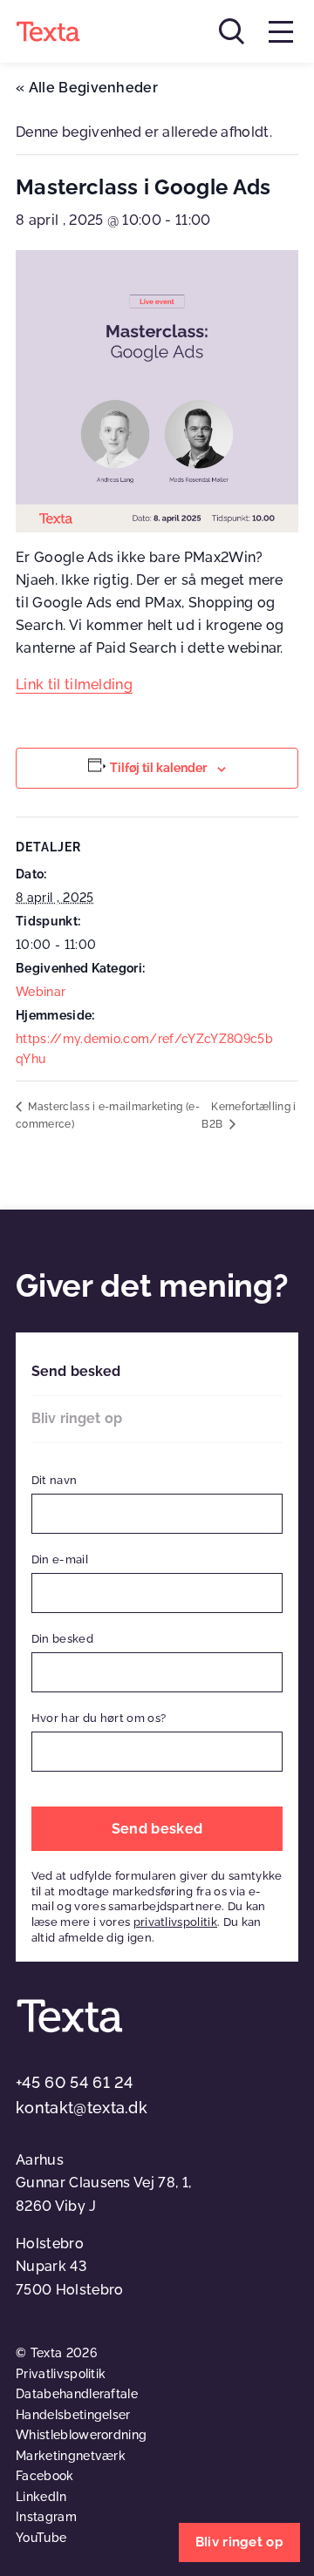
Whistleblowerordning (81, 2435)
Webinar (41, 992)
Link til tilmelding (74, 685)
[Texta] (48, 31)
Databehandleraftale (77, 2394)
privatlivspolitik (175, 1922)
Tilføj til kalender (158, 768)
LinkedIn (41, 2497)
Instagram (46, 2517)
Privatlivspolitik (61, 2374)
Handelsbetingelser (73, 2415)
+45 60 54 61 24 (75, 2082)
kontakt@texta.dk (82, 2108)
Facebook (45, 2476)
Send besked (76, 1371)
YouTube (41, 2538)
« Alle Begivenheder (87, 88)
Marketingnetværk (71, 2456)
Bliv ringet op (77, 1418)
